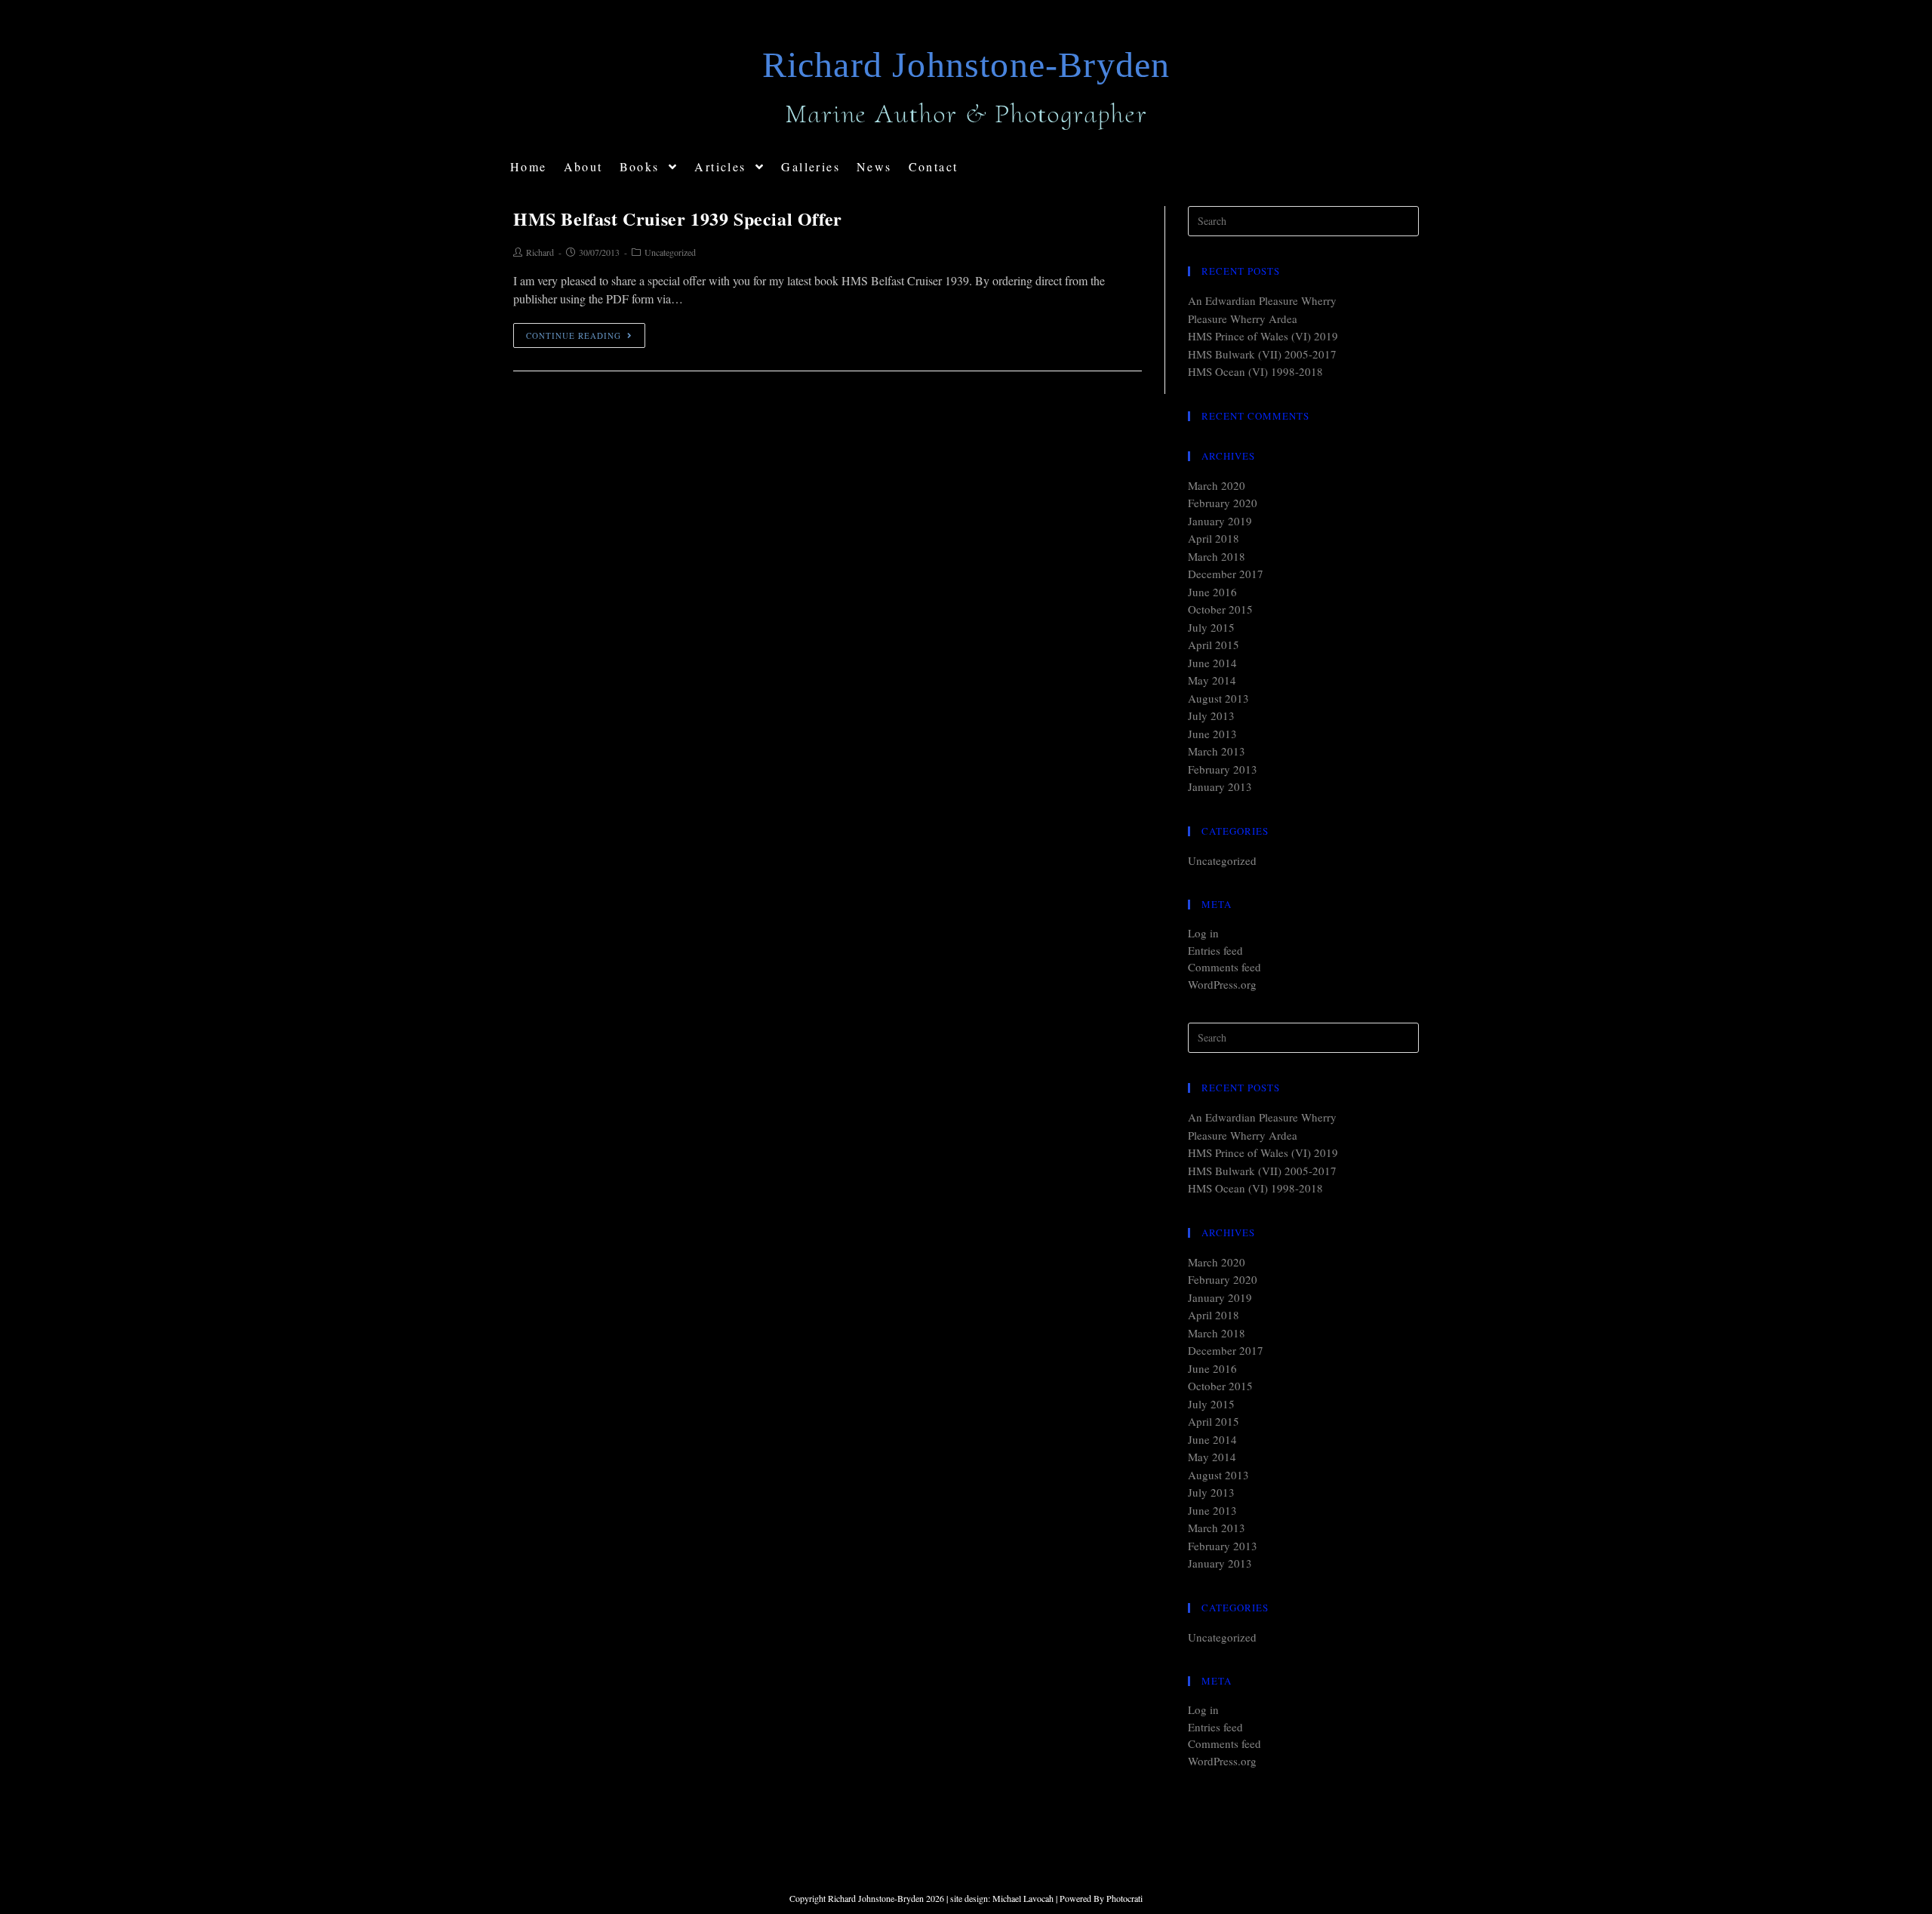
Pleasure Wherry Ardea (1243, 318)
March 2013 (1217, 751)
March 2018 (1217, 556)
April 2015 (1214, 645)
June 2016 (1212, 592)
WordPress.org (1222, 984)
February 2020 (1223, 503)
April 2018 (1214, 538)
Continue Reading (574, 335)
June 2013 (1212, 734)
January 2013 (1220, 786)
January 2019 (1220, 521)
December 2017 (1226, 574)
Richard (540, 252)
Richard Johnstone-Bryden (966, 65)
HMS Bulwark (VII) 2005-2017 (1262, 354)
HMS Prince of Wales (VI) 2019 (1263, 336)
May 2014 (1212, 680)
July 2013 (1211, 715)
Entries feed (1215, 950)
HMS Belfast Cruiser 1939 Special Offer (678, 218)
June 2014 (1212, 663)
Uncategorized (670, 252)
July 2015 (1211, 627)
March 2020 (1217, 485)
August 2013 (1218, 698)
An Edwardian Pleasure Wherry (1262, 300)
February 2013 (1223, 769)
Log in (1203, 933)
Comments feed (1224, 967)
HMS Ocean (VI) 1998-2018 (1255, 371)
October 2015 (1220, 609)
